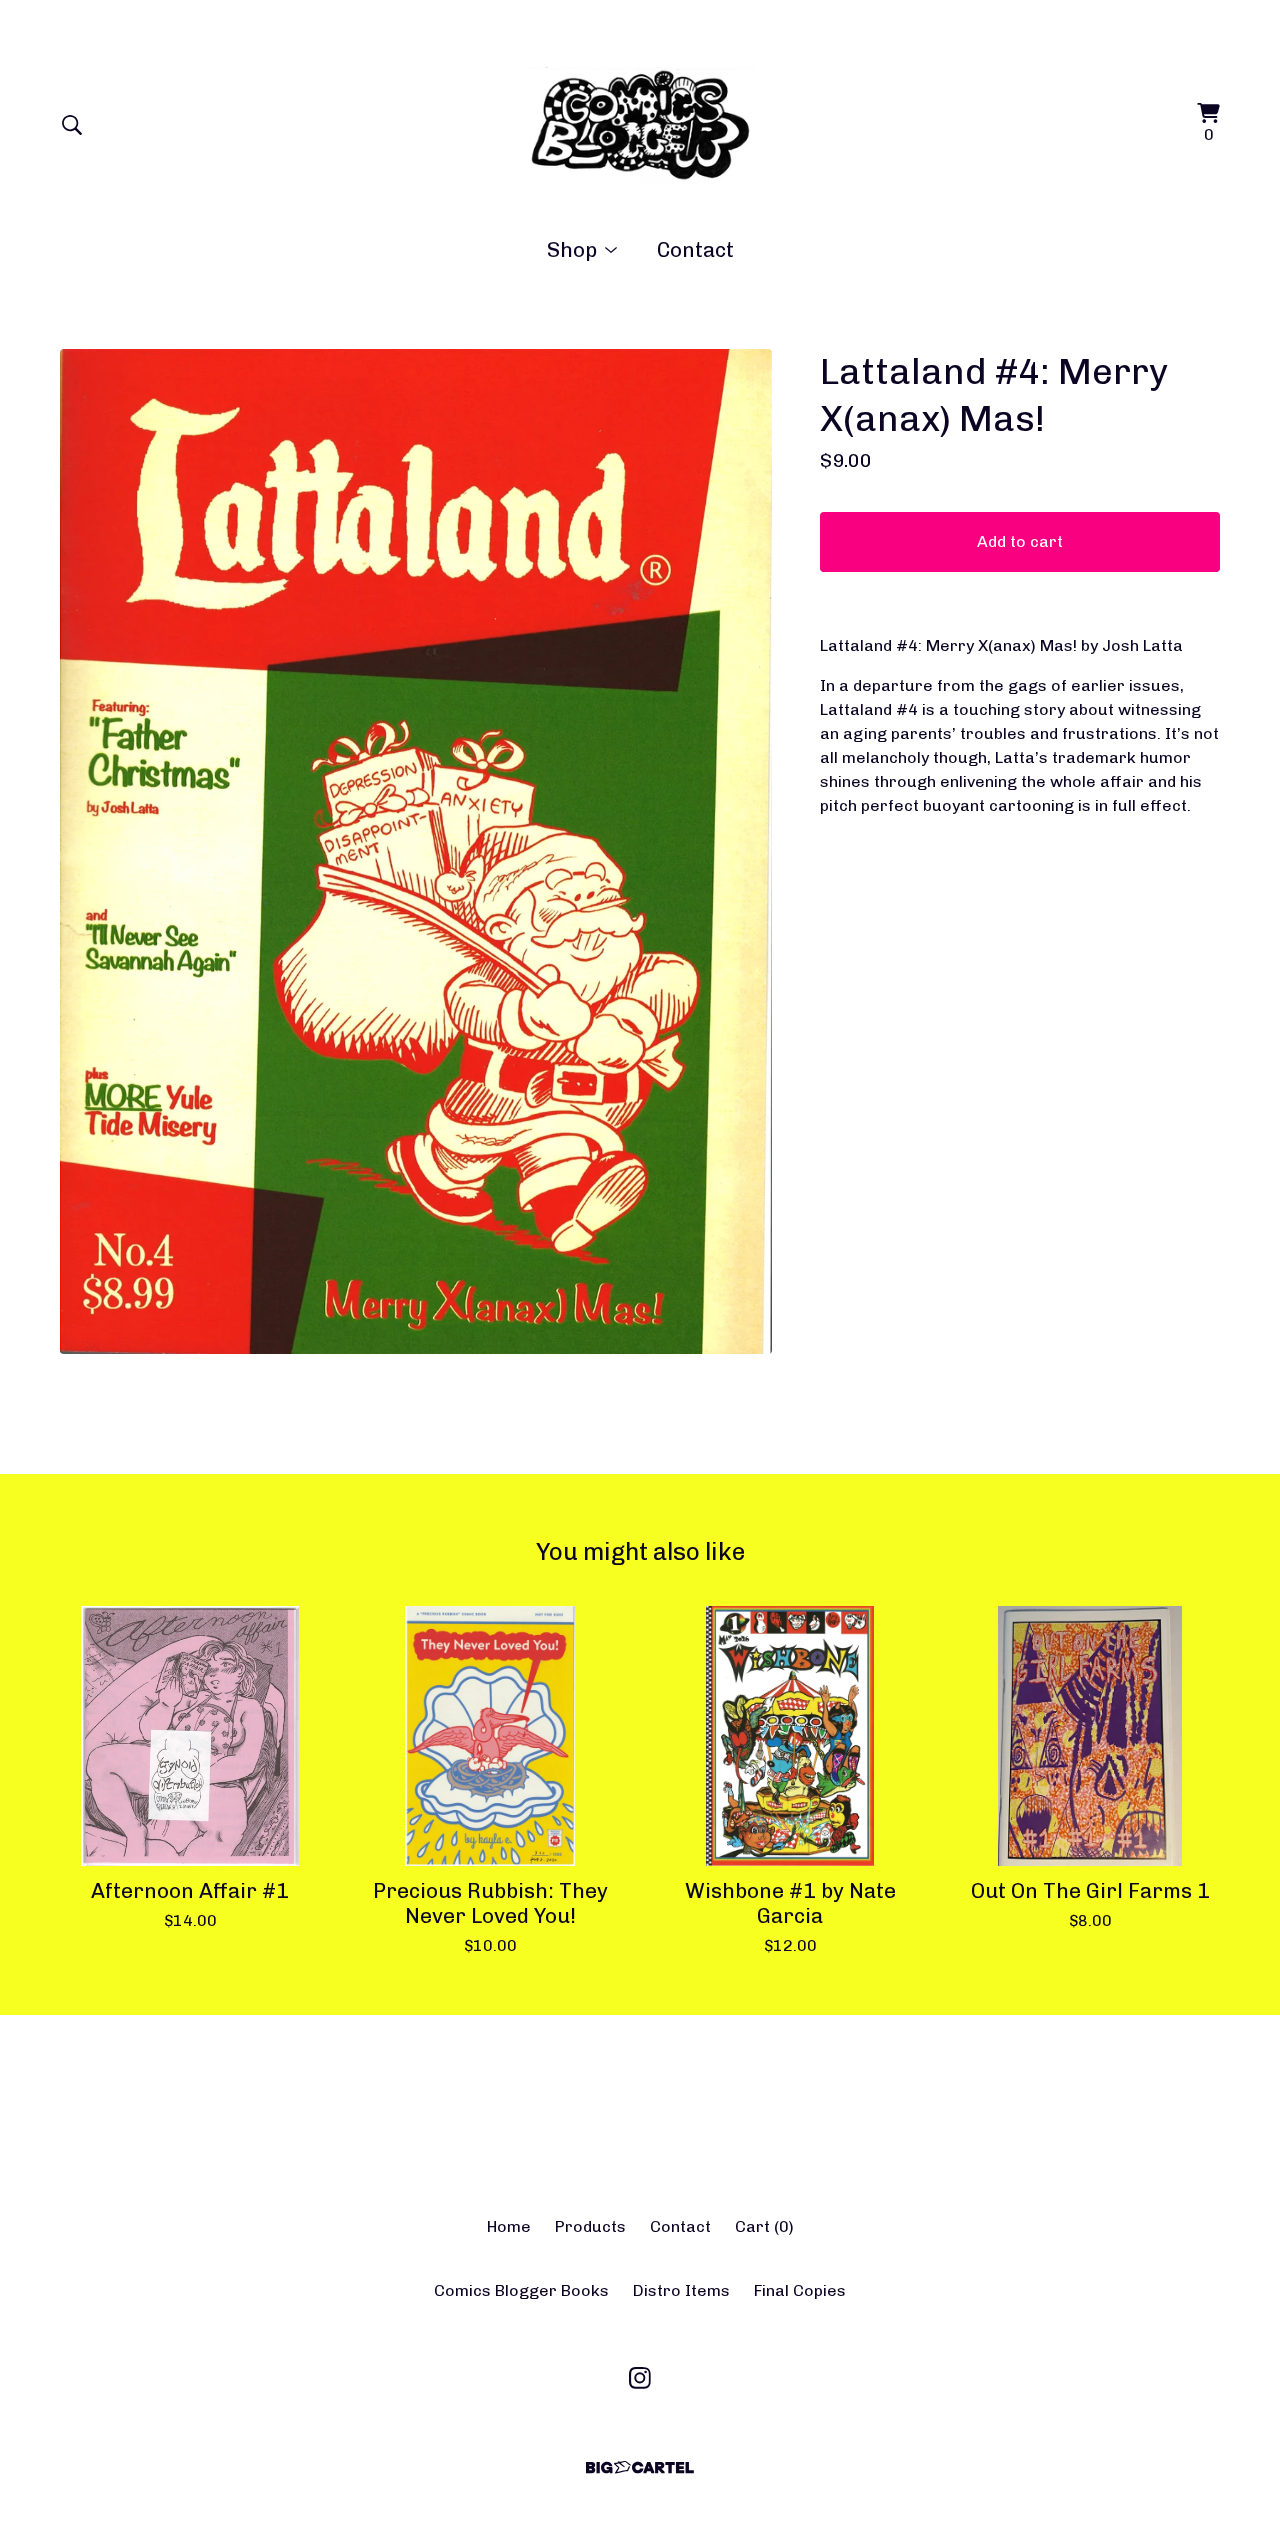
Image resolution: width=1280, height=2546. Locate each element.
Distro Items (681, 2290)
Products (590, 2226)
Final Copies (800, 2290)
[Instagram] (640, 2378)
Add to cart (1020, 541)
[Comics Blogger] (640, 125)
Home (509, 2226)
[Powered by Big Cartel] (640, 2467)
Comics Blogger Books (521, 2290)
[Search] (72, 125)
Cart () (764, 2226)
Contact (695, 249)
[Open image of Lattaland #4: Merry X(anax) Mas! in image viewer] (416, 851)
